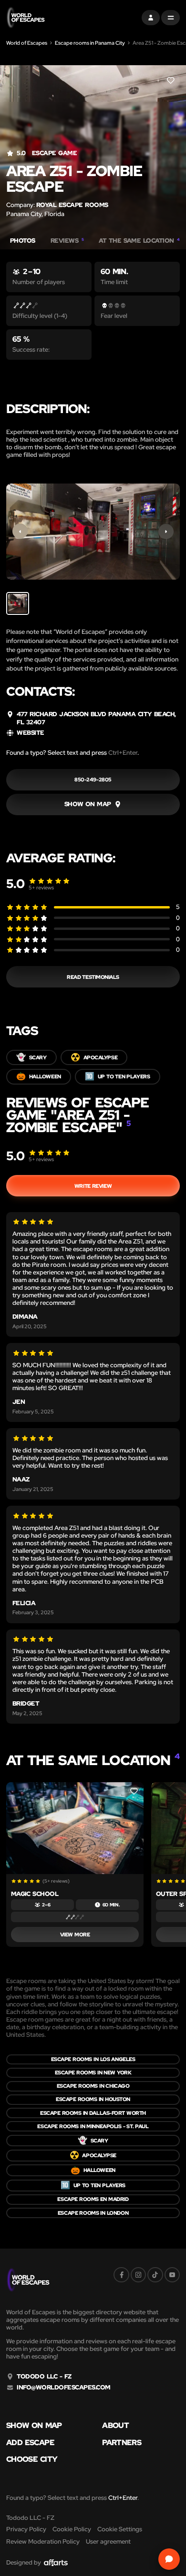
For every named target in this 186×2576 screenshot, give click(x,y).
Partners (122, 2443)
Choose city (32, 2459)
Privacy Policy (26, 2529)
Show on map (34, 2426)
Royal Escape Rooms (72, 205)
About (115, 2426)
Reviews (67, 241)
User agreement (108, 2541)
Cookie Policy (72, 2529)
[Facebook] (121, 2275)
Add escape (30, 2443)
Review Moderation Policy (43, 2541)
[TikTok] (155, 2275)
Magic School (35, 1894)
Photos (23, 241)
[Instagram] (138, 2275)
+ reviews (41, 888)
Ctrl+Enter (123, 753)
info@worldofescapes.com (63, 2388)
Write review (93, 1186)
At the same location (139, 241)
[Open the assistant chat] (169, 2559)
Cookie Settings (120, 2529)
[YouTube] (172, 2275)
